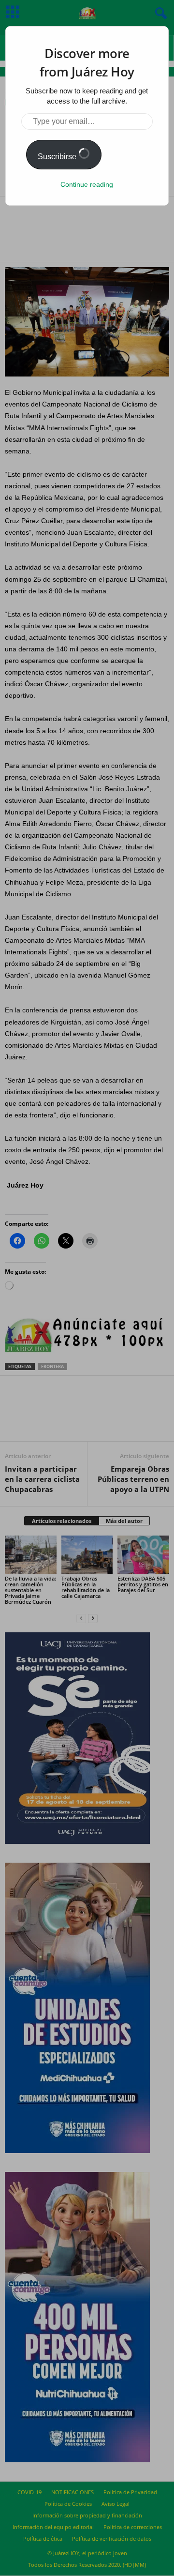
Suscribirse (58, 157)
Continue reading (87, 184)
